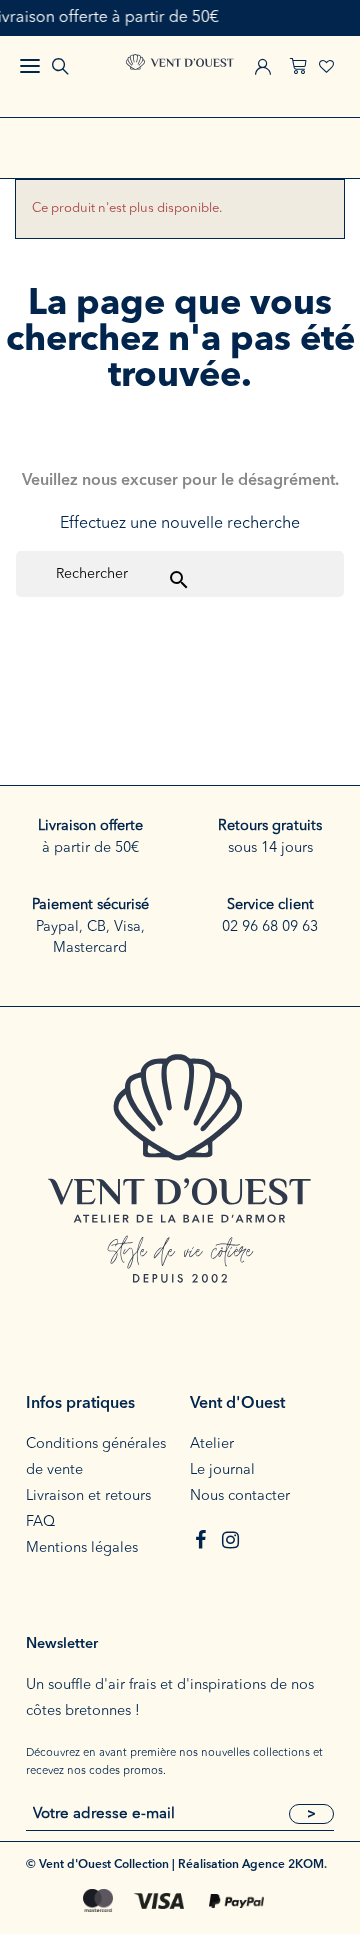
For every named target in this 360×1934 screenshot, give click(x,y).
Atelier (212, 1444)
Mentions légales (82, 1548)
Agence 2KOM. (284, 1865)
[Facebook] (200, 1540)
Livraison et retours (88, 1496)
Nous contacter (240, 1496)
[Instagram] (230, 1540)
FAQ (40, 1522)
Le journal (222, 1470)
